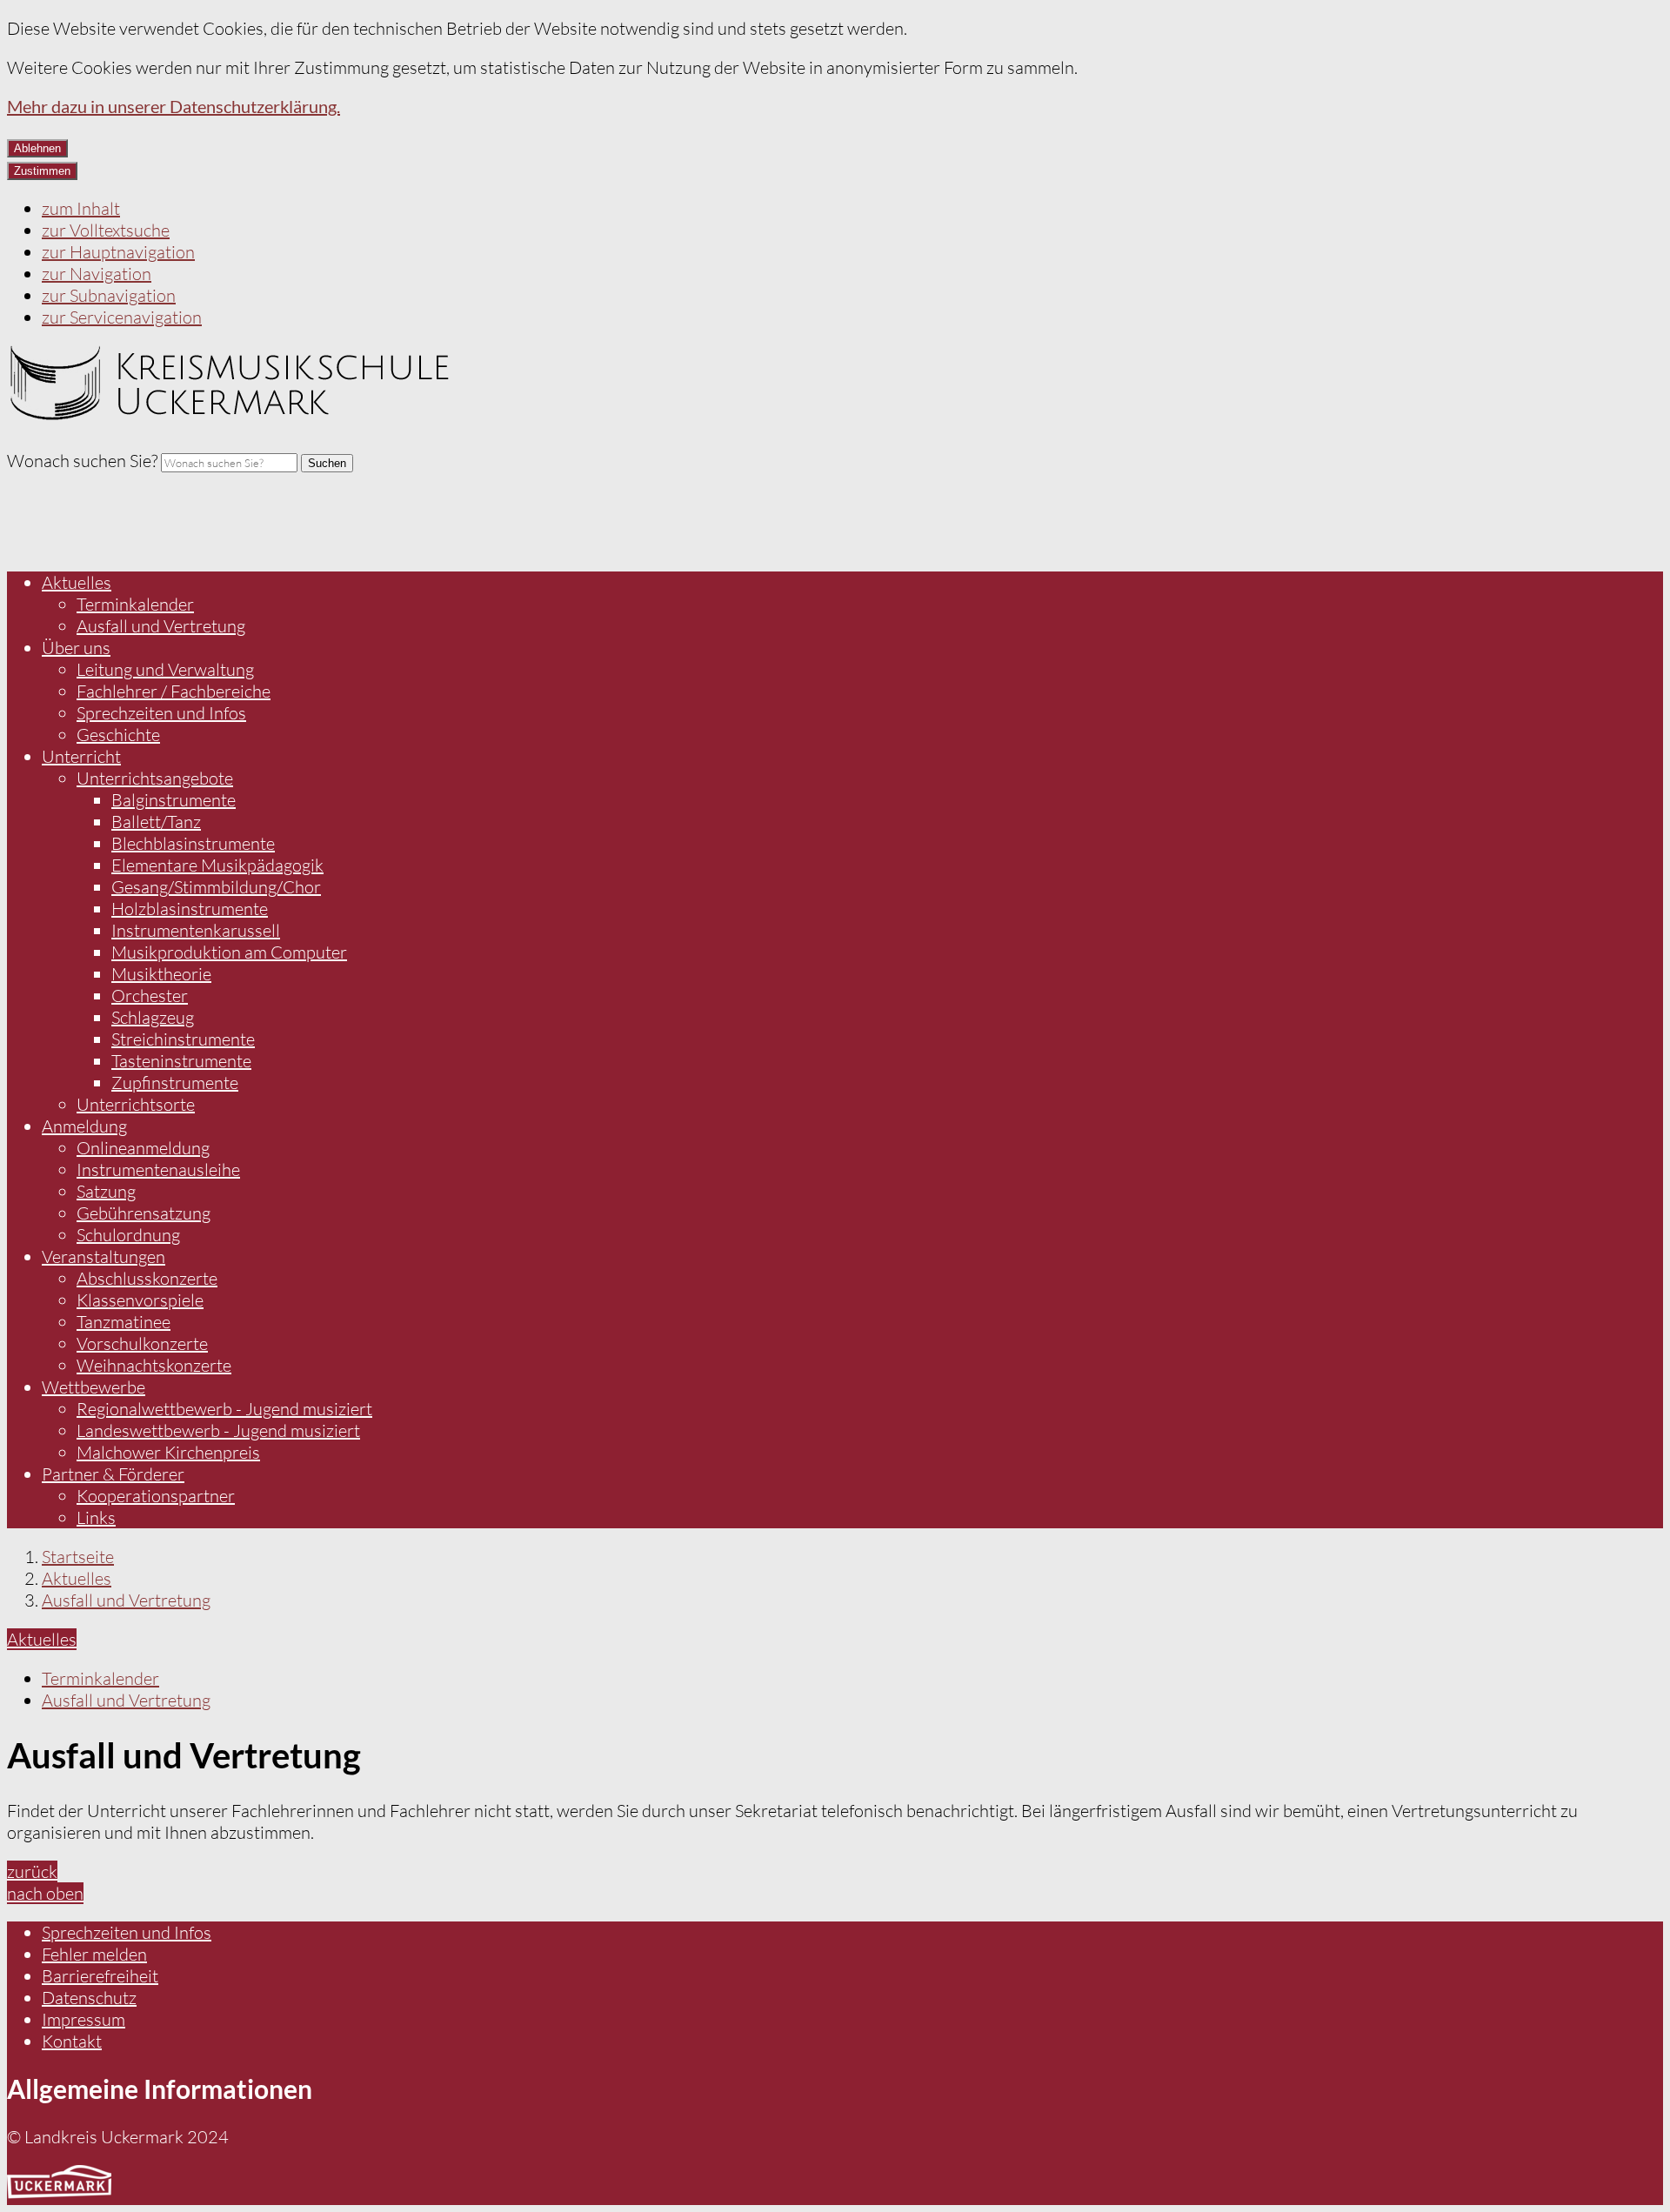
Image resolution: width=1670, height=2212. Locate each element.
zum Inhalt (81, 208)
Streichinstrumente (183, 1039)
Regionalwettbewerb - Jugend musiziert (224, 1409)
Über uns (76, 648)
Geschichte (118, 735)
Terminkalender (135, 604)
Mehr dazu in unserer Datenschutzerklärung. (174, 106)
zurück (32, 1871)
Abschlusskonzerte (147, 1278)
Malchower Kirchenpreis (168, 1452)
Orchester (150, 996)
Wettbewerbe (94, 1387)
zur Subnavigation (109, 295)
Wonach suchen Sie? (82, 461)
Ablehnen (37, 148)
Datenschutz (89, 1998)
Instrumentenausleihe (158, 1169)
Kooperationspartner (156, 1496)
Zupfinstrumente (175, 1083)
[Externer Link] (59, 2185)
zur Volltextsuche (106, 230)
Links (96, 1517)
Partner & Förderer (113, 1474)
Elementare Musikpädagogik (217, 865)
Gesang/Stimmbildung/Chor (216, 887)
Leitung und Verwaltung (165, 669)
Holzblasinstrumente (190, 909)
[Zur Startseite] (231, 414)
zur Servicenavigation (122, 317)
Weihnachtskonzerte (154, 1365)
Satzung (106, 1191)
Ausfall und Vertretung (161, 626)
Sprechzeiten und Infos (161, 713)
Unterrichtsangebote (155, 778)
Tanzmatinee (124, 1322)
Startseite (78, 1557)
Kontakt (72, 2041)
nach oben (45, 1893)
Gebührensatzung (144, 1213)
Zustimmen (42, 171)
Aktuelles (77, 582)
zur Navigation (97, 274)
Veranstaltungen (104, 1256)
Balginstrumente (174, 800)
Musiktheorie (161, 974)
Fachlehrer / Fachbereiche (174, 691)
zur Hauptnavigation (118, 252)
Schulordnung (128, 1235)
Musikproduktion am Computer (229, 952)
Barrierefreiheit (100, 1976)
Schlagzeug (153, 1017)
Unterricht (81, 756)
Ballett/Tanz (156, 822)
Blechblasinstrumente (193, 843)
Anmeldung (84, 1126)
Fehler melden (94, 1954)
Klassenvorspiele (140, 1300)
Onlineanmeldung (143, 1148)
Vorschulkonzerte (142, 1343)
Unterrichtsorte (136, 1104)
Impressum (83, 2019)
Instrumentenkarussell (196, 930)
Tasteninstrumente (181, 1061)
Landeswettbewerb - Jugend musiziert (218, 1430)
